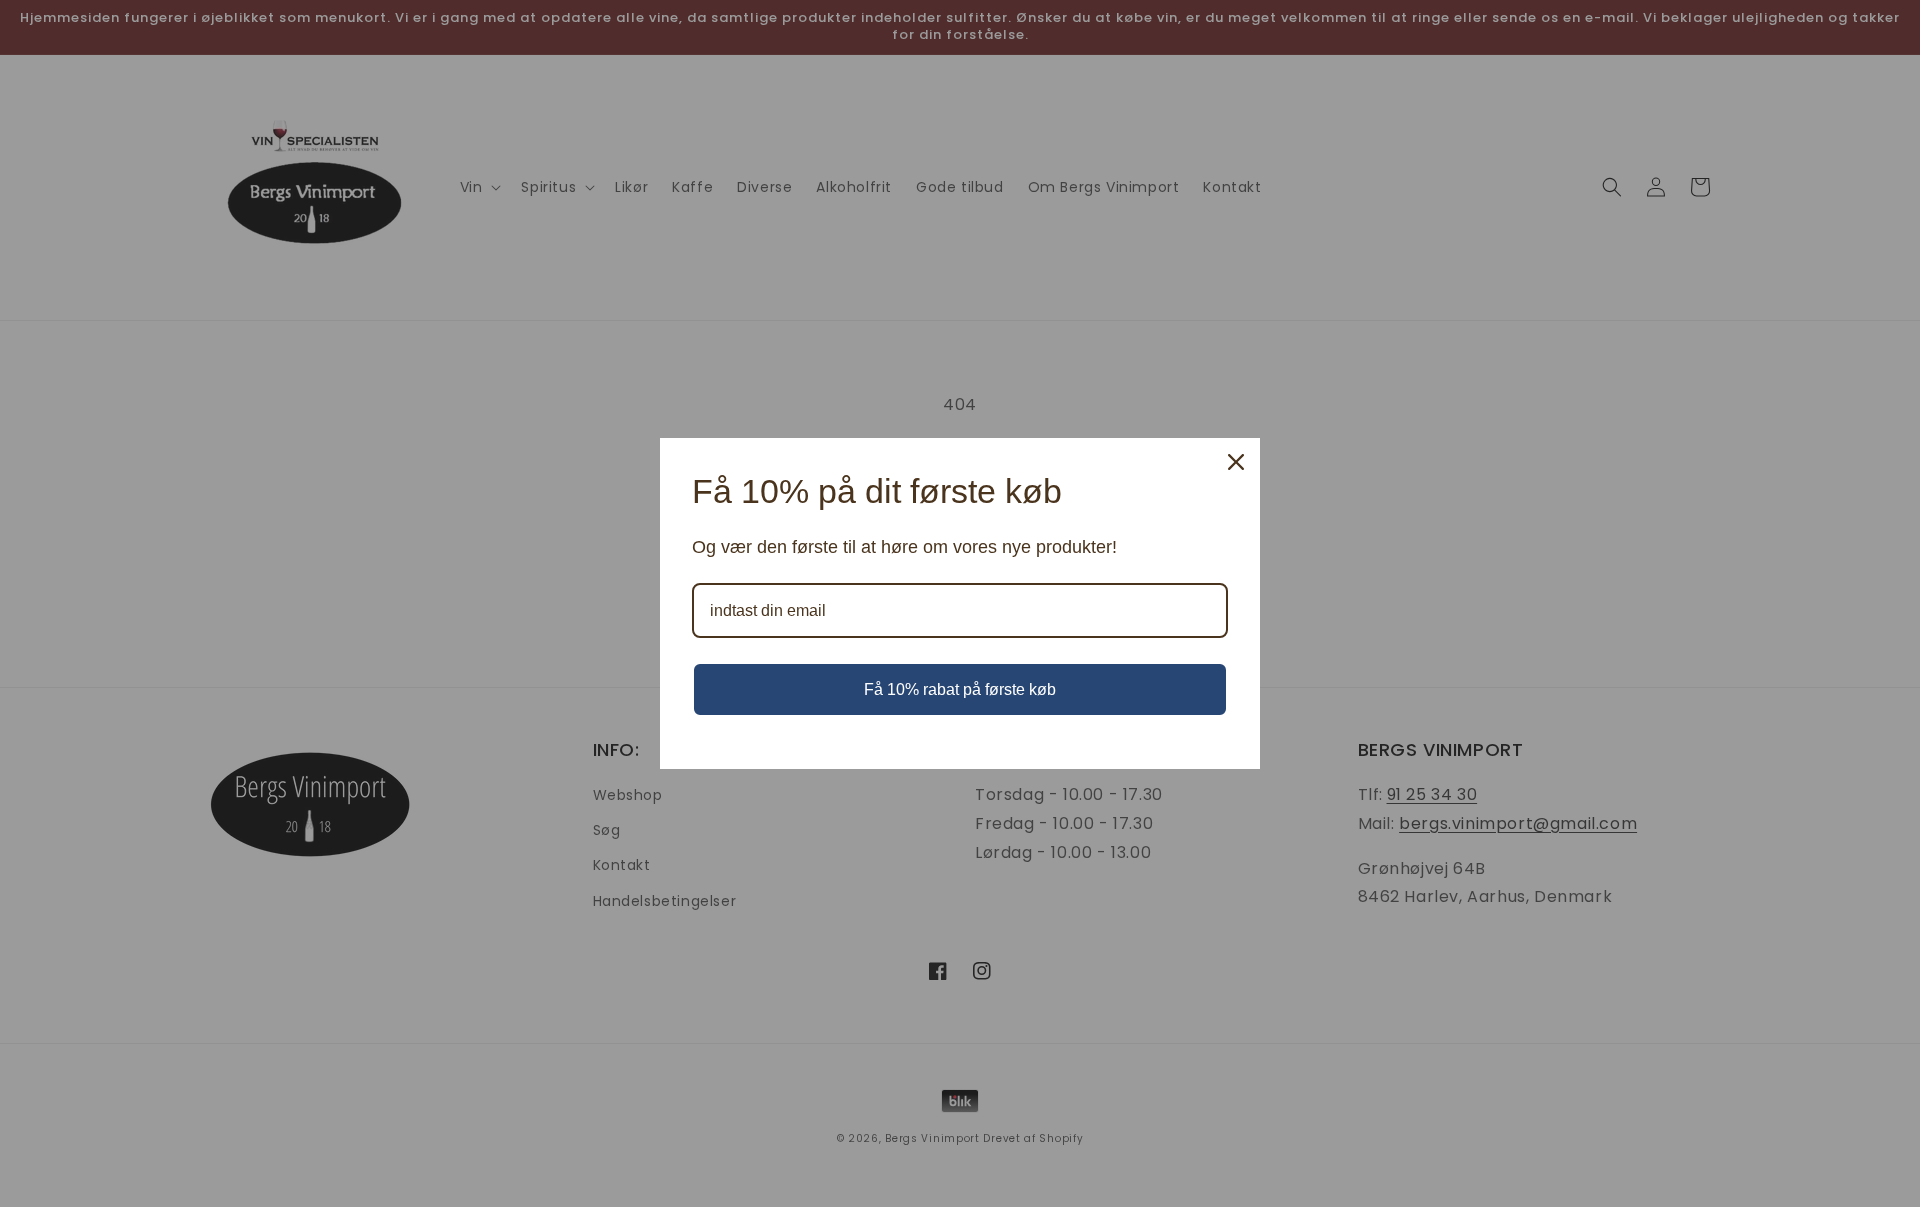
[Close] (1236, 462)
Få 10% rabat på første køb (960, 689)
